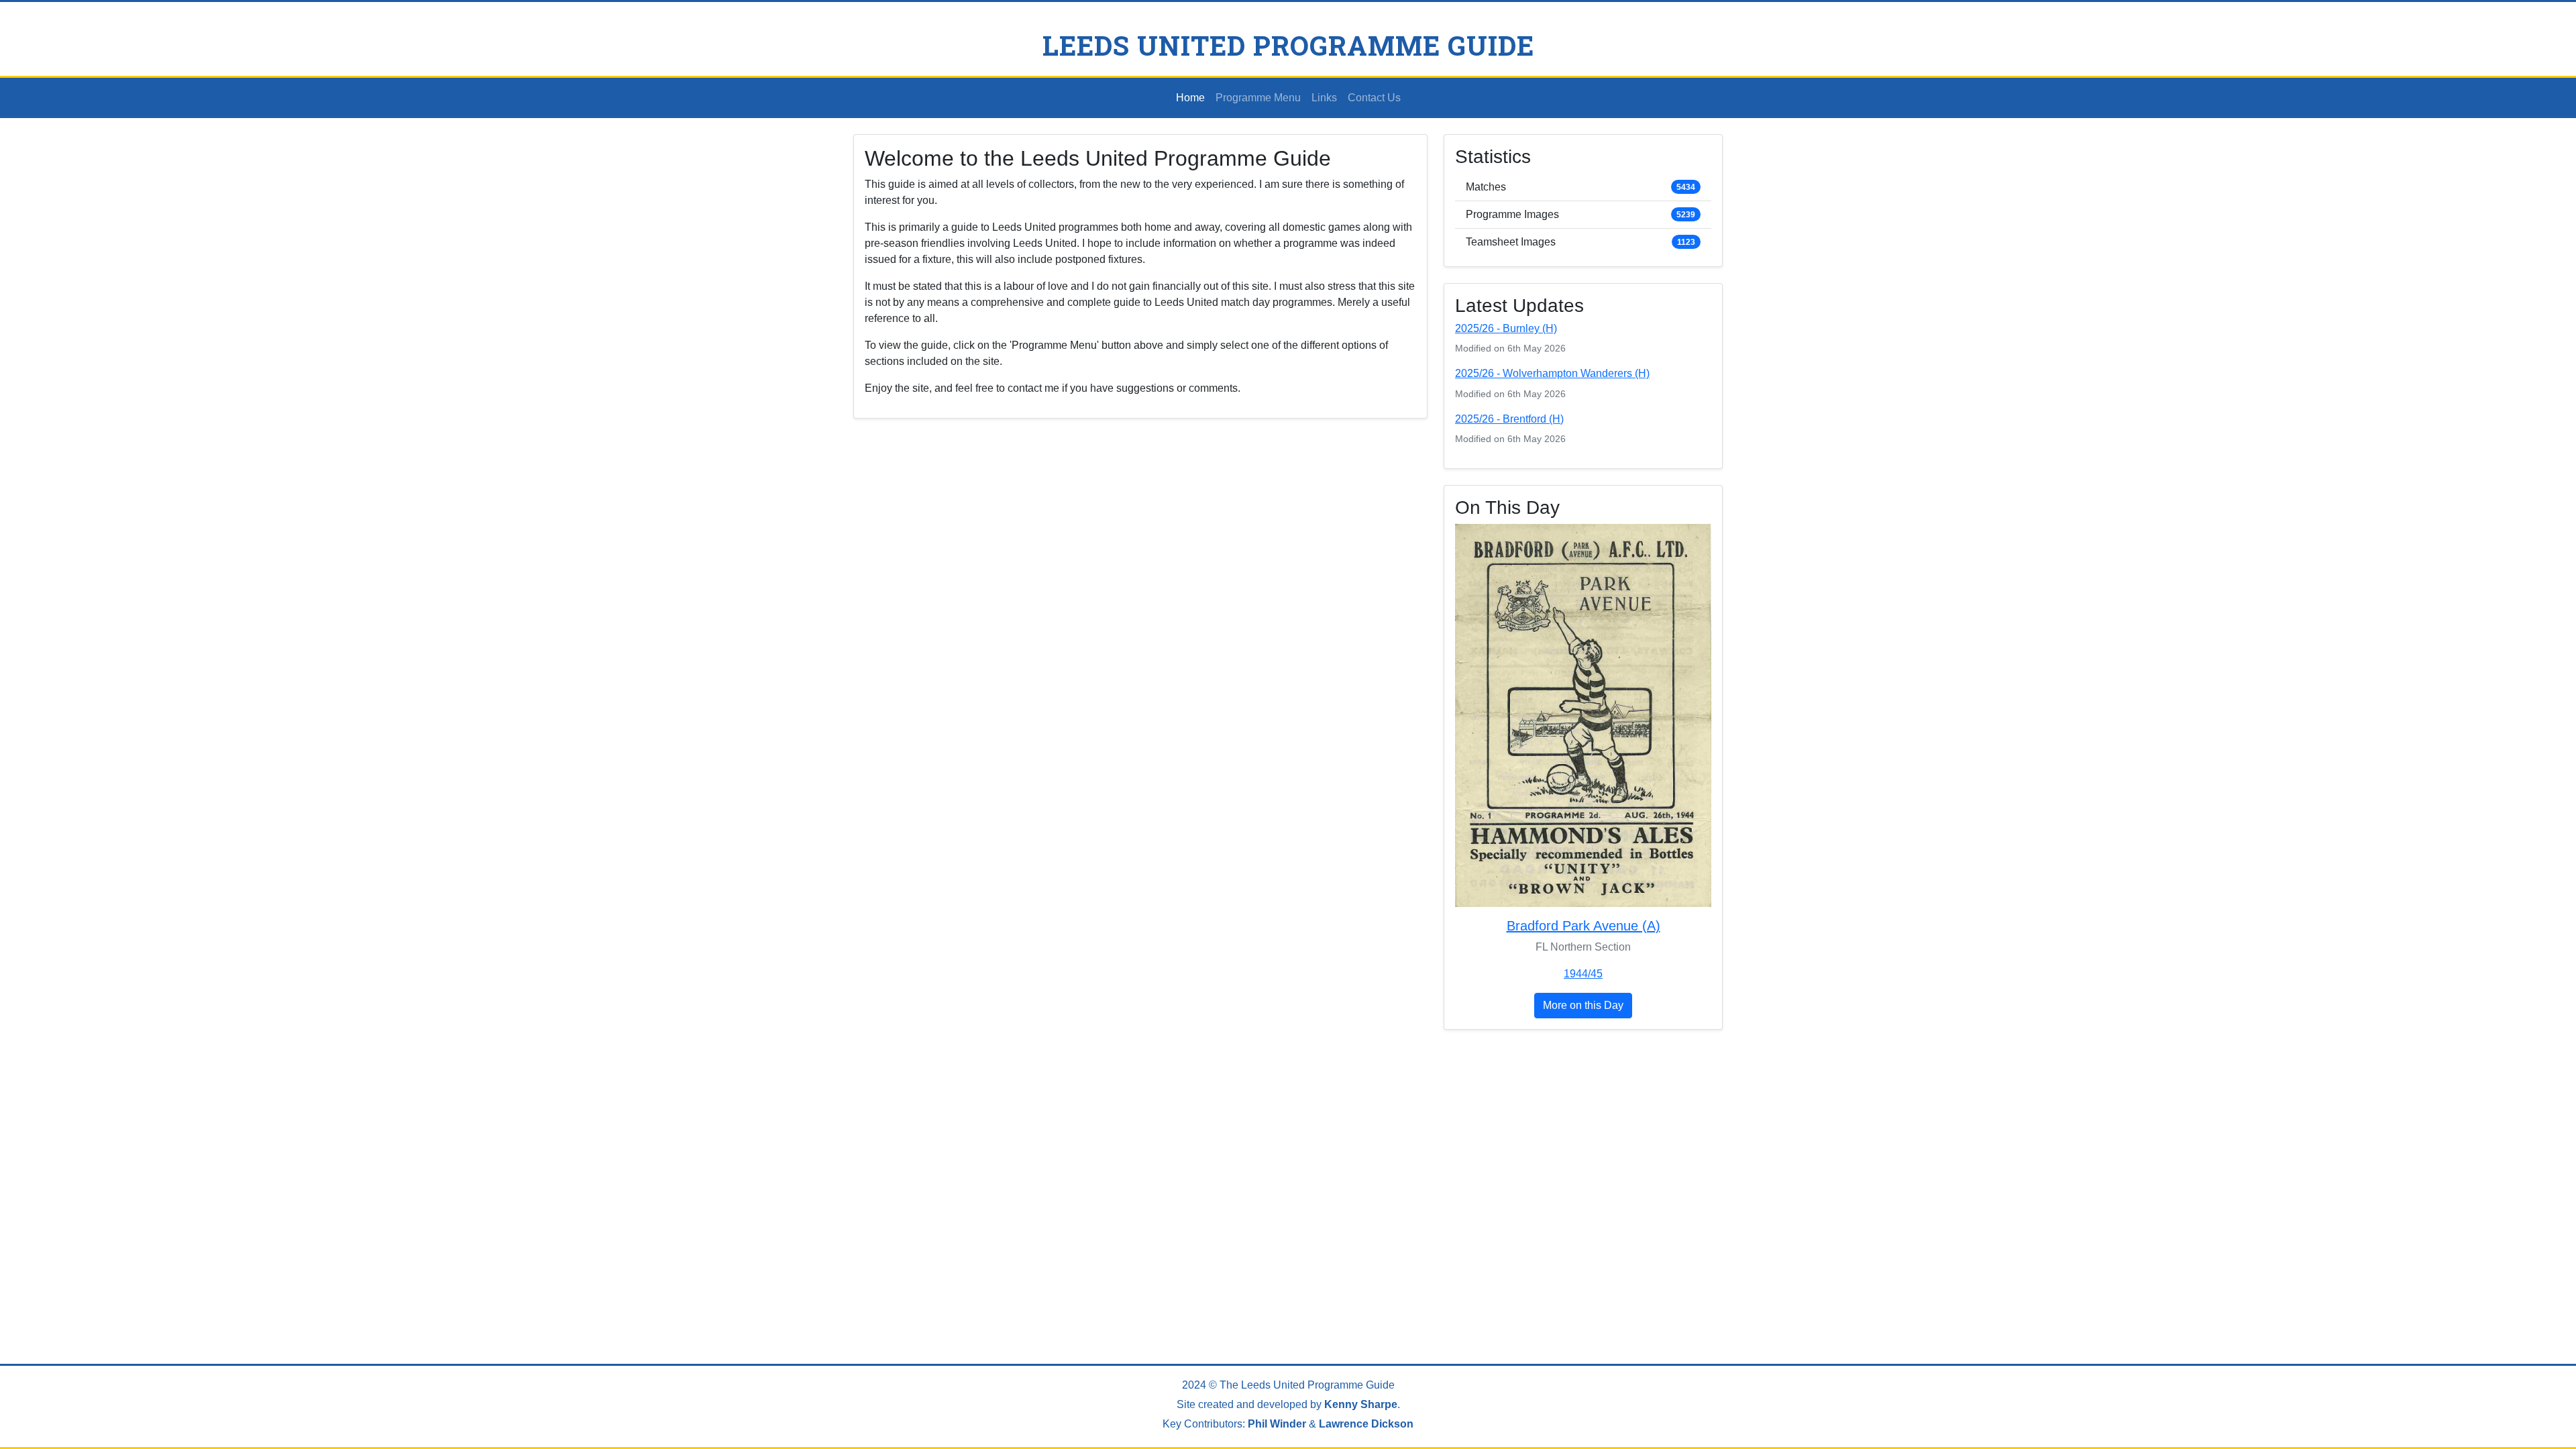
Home (1190, 98)
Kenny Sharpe (1361, 1404)
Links (1324, 98)
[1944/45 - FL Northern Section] (1583, 720)
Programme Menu (1258, 98)
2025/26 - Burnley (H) (1506, 328)
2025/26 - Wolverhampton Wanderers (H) (1552, 373)
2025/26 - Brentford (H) (1509, 419)
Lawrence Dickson (1366, 1424)
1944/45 (1583, 974)
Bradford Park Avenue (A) (1584, 926)
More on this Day (1583, 1005)
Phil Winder (1277, 1424)
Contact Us (1374, 98)
